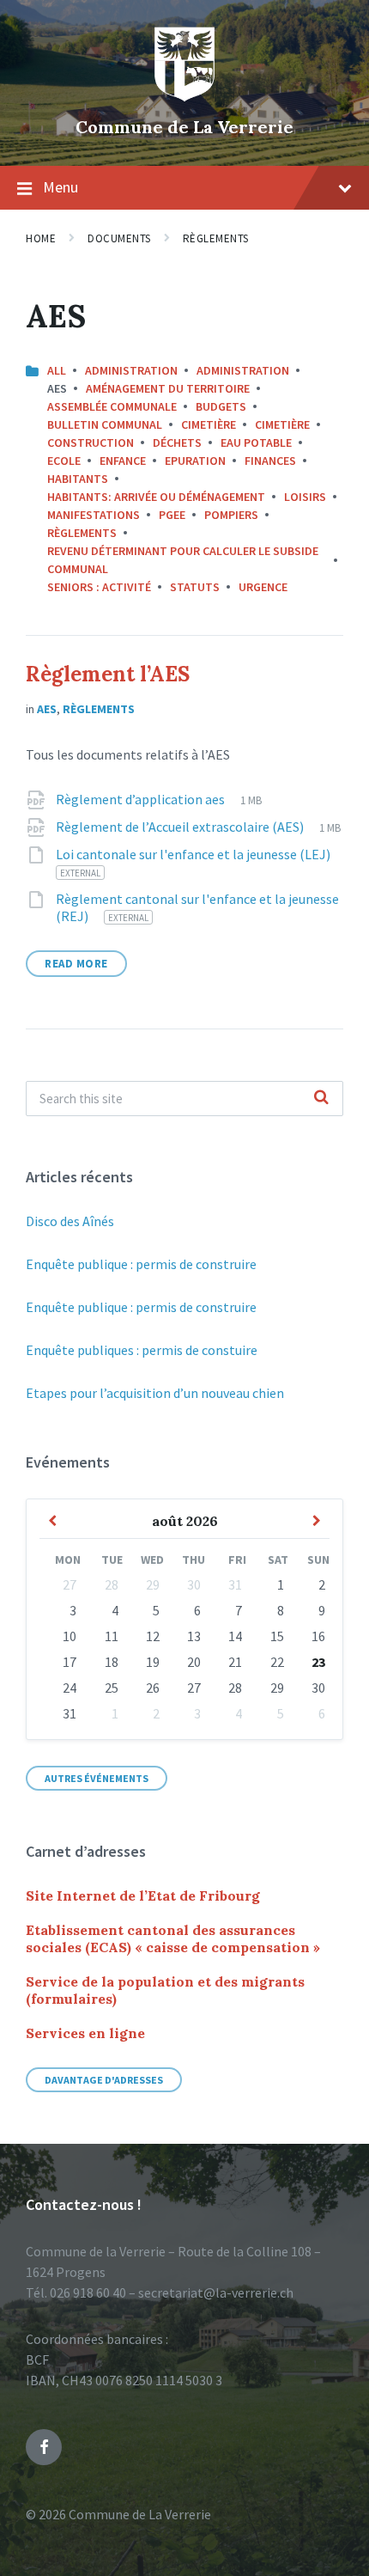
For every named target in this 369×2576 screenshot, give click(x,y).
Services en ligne (85, 2033)
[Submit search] (321, 1098)
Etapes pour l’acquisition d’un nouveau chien (155, 1393)
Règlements (216, 238)
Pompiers (231, 515)
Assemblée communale (112, 406)
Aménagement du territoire (168, 388)
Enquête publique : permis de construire (141, 1264)
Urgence (263, 587)
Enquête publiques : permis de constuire (142, 1350)
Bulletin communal (105, 424)
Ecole (64, 461)
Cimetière (209, 424)
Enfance (123, 461)
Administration (131, 370)
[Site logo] (184, 98)
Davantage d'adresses (104, 2080)
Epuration (195, 461)
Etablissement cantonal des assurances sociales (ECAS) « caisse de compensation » (173, 1938)
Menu (60, 187)
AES (47, 709)
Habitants (78, 479)
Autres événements (97, 1778)
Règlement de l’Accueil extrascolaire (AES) (181, 827)
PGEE (172, 515)
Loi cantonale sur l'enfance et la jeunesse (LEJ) (193, 854)
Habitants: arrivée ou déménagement (156, 497)
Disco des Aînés (70, 1221)
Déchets (177, 443)
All (57, 370)
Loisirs (305, 497)
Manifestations (94, 515)
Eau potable (256, 443)
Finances (270, 461)
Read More (76, 964)
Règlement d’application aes (142, 799)
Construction (91, 443)
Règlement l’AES (108, 674)
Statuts (195, 587)
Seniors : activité (99, 587)
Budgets (221, 406)
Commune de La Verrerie (184, 127)
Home (41, 238)
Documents (119, 238)
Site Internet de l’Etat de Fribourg (143, 1895)
